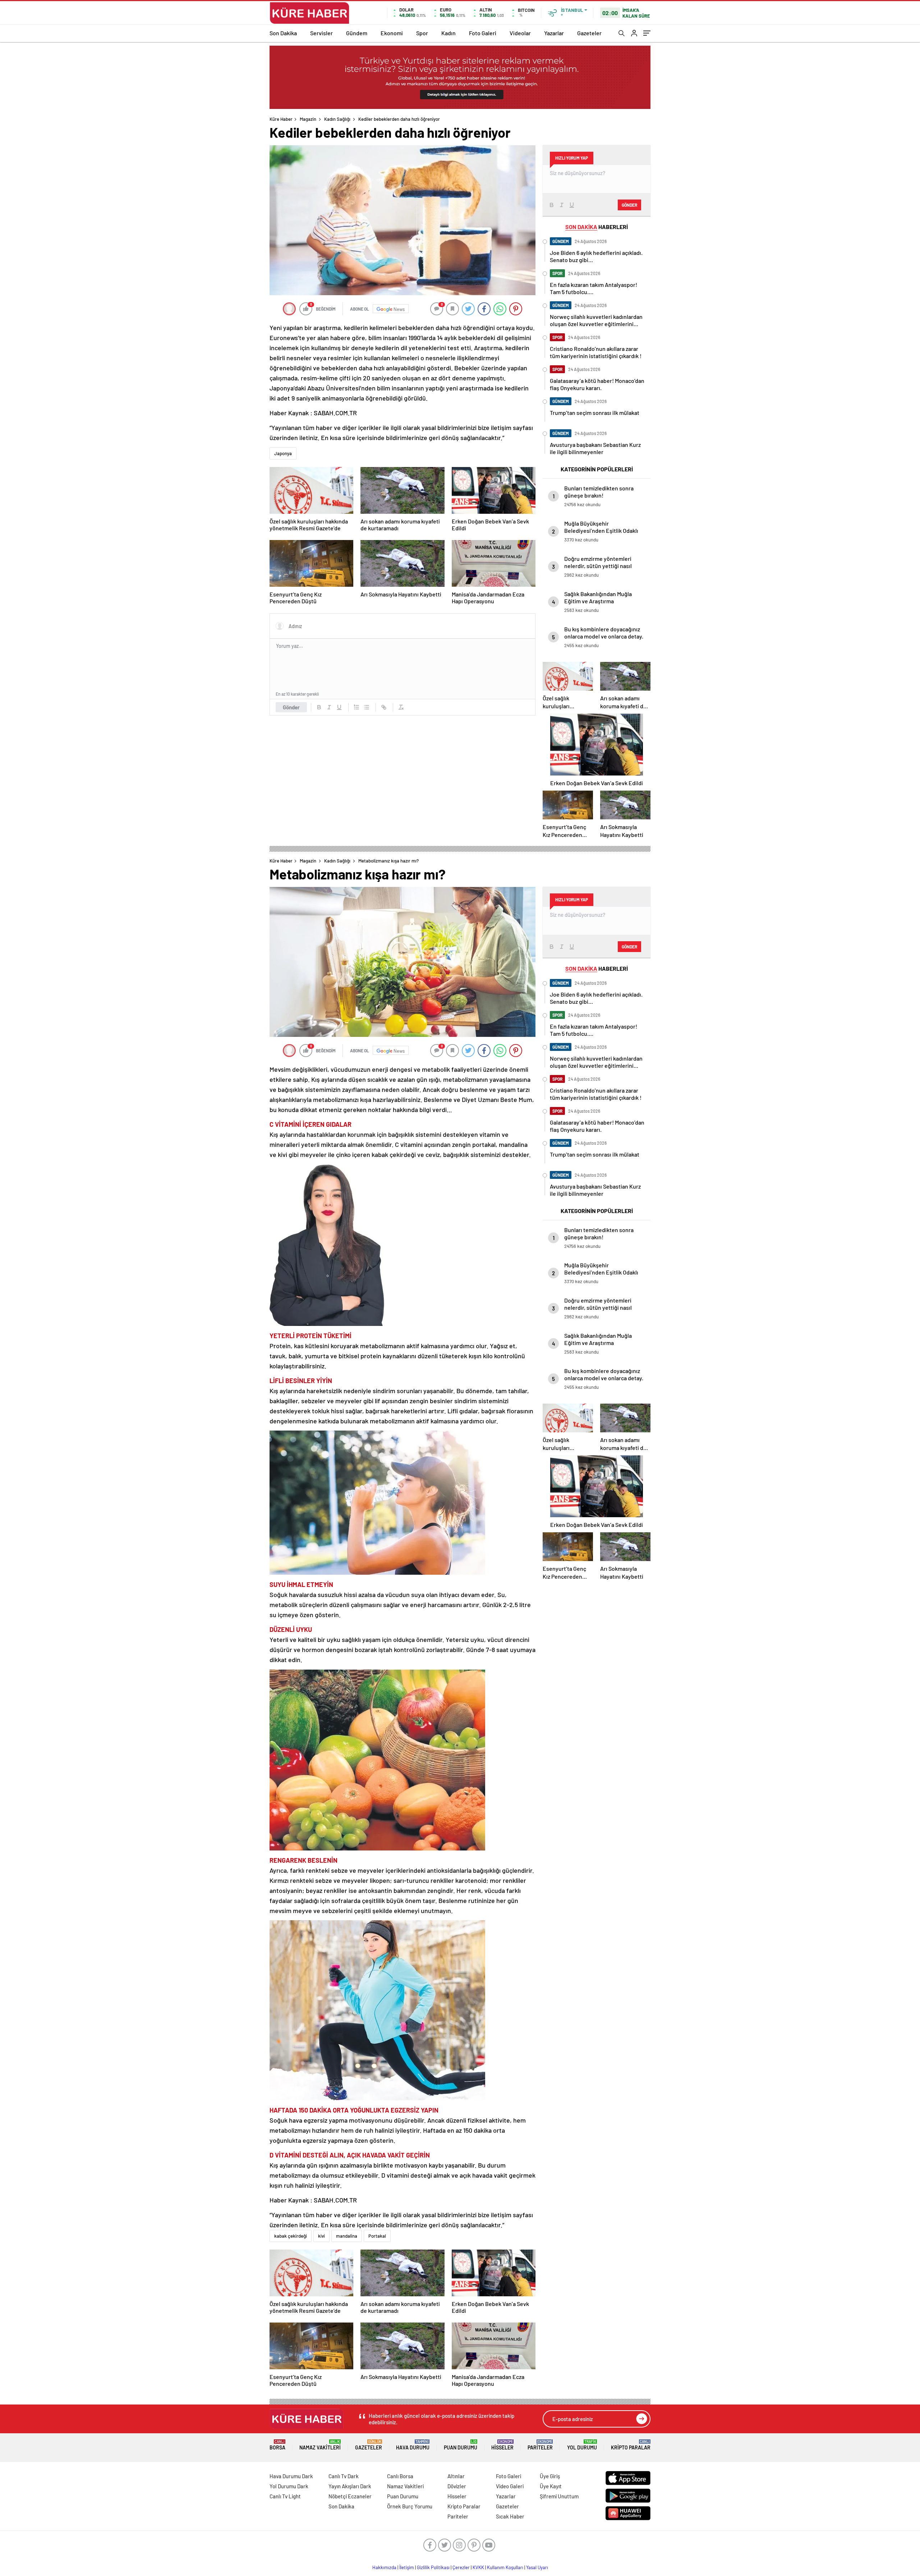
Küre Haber (281, 119)
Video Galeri (510, 2486)
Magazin (308, 119)
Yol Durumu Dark (289, 2486)
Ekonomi (392, 33)
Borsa (277, 2445)
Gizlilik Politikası (433, 2567)
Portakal (377, 2236)
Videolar (520, 33)
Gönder (291, 707)
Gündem (357, 33)
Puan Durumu (461, 2445)
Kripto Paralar (631, 2445)
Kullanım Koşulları (505, 2567)
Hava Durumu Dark (291, 2476)
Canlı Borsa (400, 2476)
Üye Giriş (550, 2476)
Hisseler (502, 2445)
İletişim (407, 2567)
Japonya (283, 453)
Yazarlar (554, 33)
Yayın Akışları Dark (350, 2486)
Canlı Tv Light (285, 2496)
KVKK (478, 2567)
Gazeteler (589, 33)
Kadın (448, 33)
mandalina (347, 2236)
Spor (422, 33)
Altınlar (456, 2476)
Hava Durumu (413, 2445)
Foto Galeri (483, 33)
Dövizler (457, 2486)
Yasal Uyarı (537, 2567)
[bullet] (367, 707)
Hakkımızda (384, 2567)
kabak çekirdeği (291, 2236)
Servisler (321, 33)
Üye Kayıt (551, 2486)
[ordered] (356, 707)
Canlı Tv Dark (344, 2476)
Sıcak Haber (510, 2516)
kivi (321, 2236)
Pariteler (540, 2445)
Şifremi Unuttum (559, 2496)
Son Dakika (283, 33)
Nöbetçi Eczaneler (350, 2496)
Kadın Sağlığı (337, 119)
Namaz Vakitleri (320, 2445)
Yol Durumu (582, 2445)
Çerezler (461, 2567)
